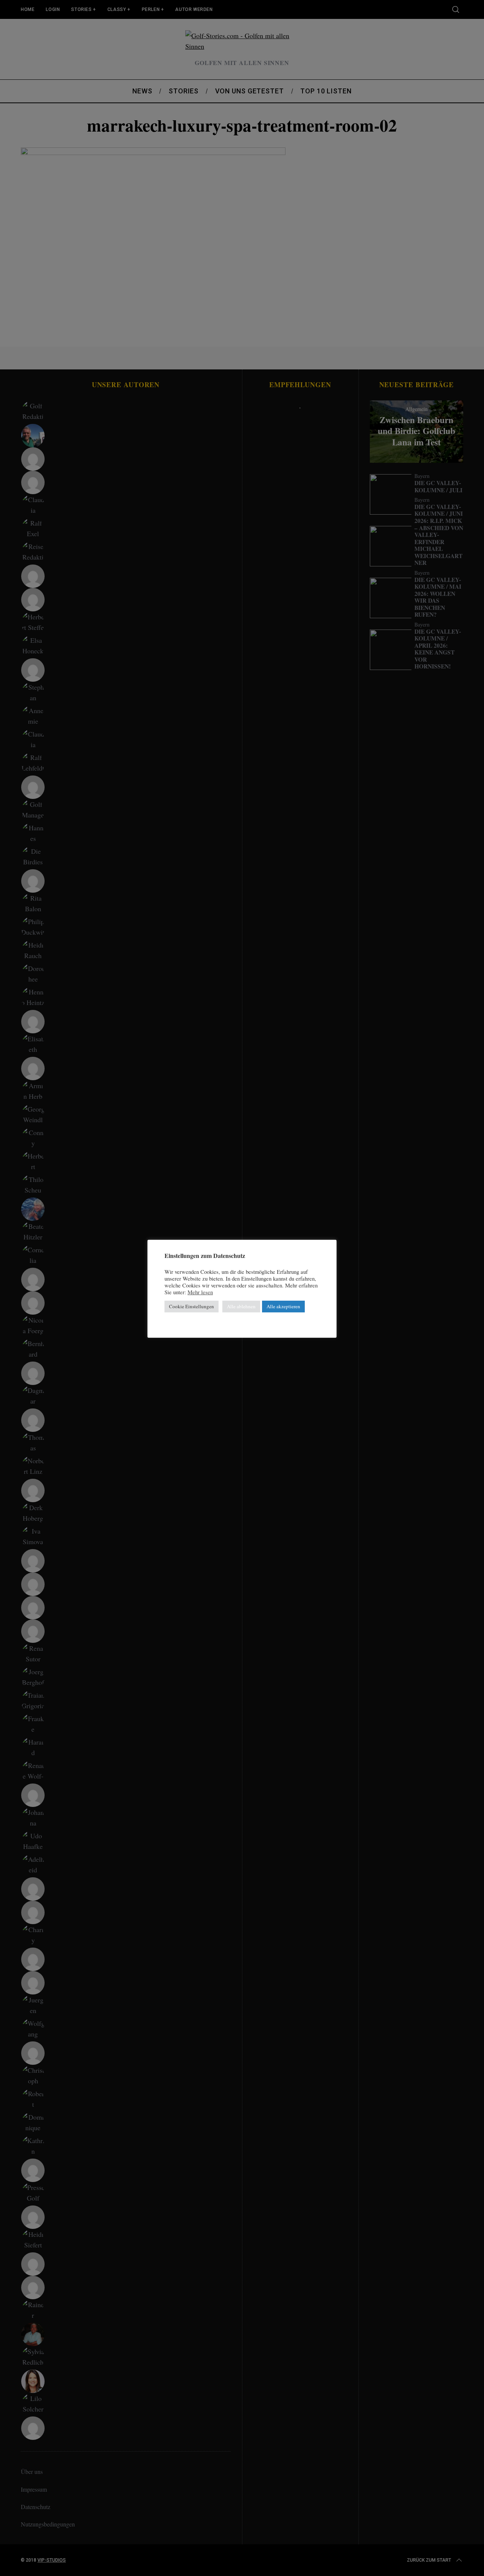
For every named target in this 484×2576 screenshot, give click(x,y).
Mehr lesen (200, 1292)
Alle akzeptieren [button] (283, 1306)
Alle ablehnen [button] (241, 1306)
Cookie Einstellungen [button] (192, 1306)
